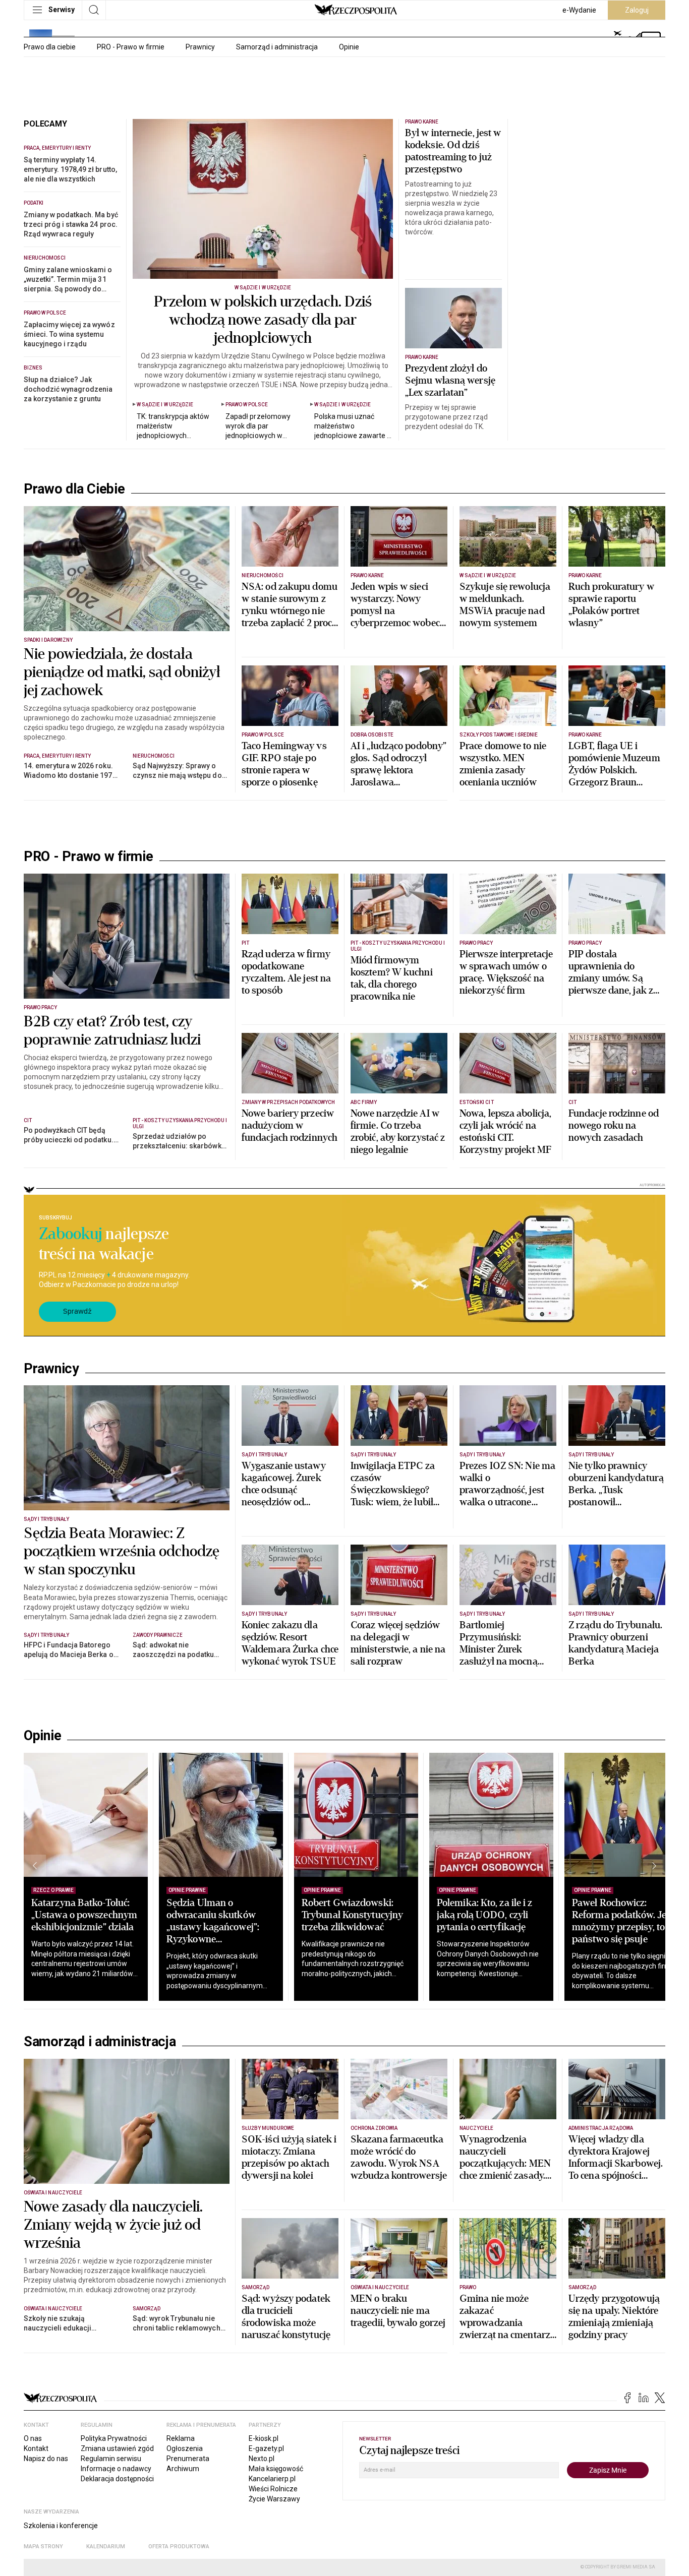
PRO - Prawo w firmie (131, 47)
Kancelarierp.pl (272, 2479)
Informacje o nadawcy (116, 2469)
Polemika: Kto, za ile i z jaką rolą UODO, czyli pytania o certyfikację (485, 1915)
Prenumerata (188, 2459)
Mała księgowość (276, 2469)
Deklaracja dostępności (117, 2479)
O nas (33, 2438)
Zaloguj (637, 10)
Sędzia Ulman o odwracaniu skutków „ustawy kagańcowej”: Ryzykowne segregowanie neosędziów (213, 1933)
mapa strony (43, 2547)
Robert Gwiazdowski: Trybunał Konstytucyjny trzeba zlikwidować (352, 1915)
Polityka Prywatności (114, 2438)
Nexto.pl (262, 2459)
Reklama (181, 2438)
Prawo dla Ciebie (74, 489)
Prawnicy (200, 47)
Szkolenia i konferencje (61, 2526)
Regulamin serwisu (111, 2459)
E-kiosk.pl (264, 2438)
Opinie (349, 47)
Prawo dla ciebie (50, 47)
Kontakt (36, 2448)
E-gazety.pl (266, 2448)
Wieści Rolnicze (273, 2489)
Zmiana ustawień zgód (117, 2448)
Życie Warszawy (274, 2499)
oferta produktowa (179, 2547)
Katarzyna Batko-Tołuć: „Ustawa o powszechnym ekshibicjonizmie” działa (84, 1915)
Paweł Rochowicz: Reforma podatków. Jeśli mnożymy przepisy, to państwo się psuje (624, 1921)
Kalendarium (106, 2547)
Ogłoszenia (185, 2448)
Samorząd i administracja (277, 47)
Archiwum (183, 2469)
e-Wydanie (579, 10)
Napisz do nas (46, 2459)
